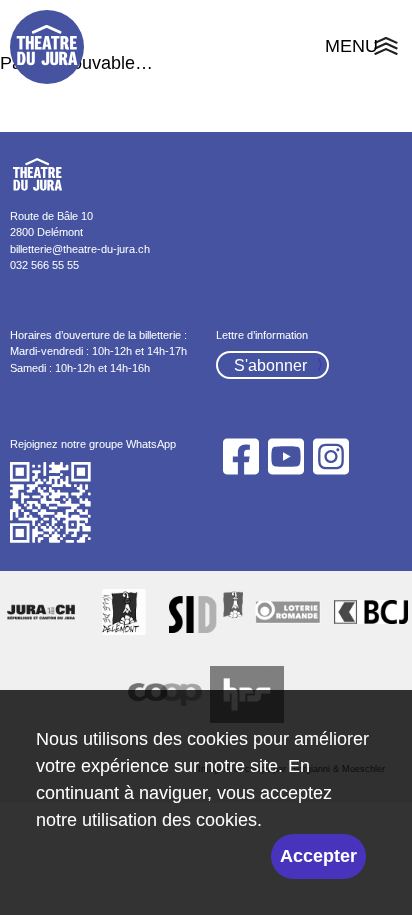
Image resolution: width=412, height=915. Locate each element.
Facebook (240, 456)
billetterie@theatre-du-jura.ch (80, 249)
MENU (363, 49)
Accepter (318, 856)
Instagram (331, 456)
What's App (51, 503)
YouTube (285, 456)
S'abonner (270, 365)
